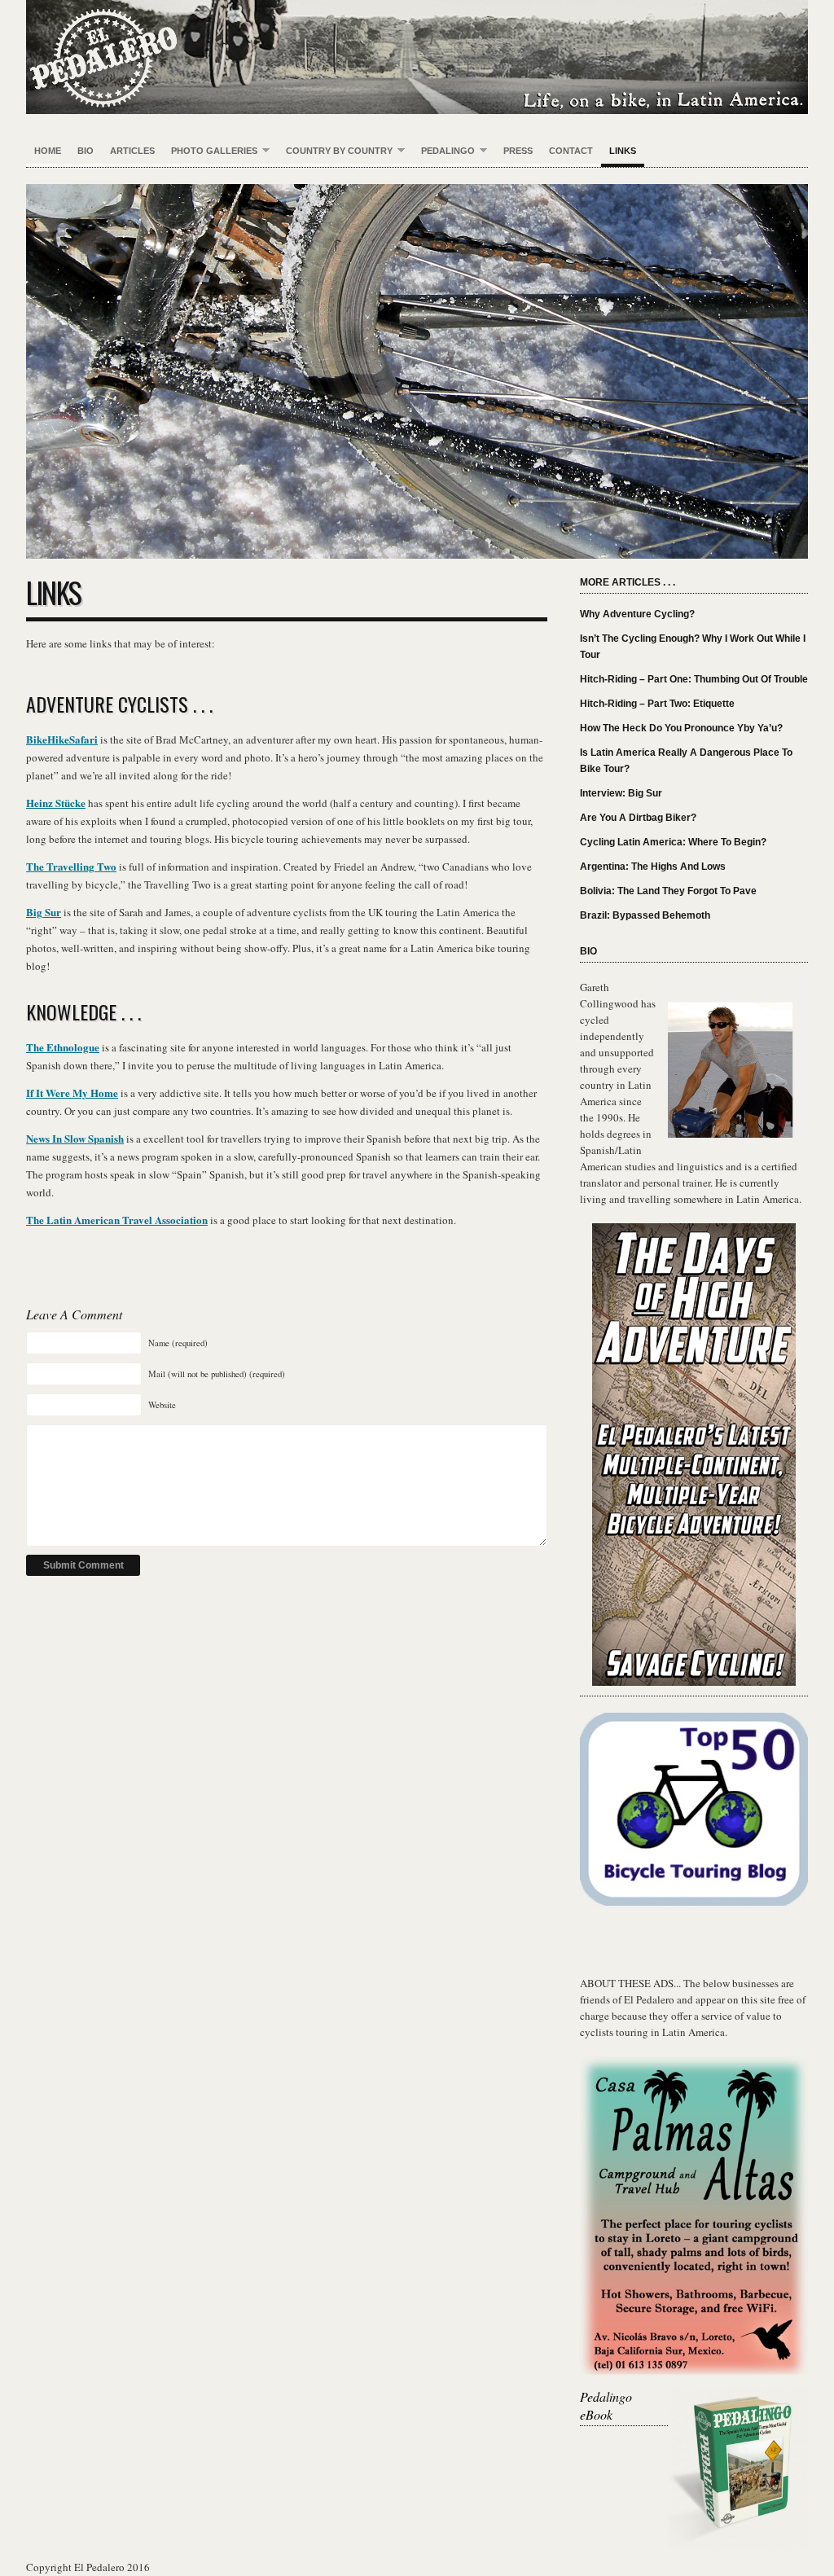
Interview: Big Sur (621, 793)
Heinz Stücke (56, 803)
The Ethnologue (63, 1047)
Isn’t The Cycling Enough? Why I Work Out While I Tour (693, 647)
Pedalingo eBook (606, 2405)
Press (518, 151)
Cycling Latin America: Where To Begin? (673, 842)
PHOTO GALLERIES (210, 151)
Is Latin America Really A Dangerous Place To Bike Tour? (686, 761)
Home (48, 151)
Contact (571, 151)
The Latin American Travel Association (117, 1220)
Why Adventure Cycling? (637, 614)
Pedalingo (444, 151)
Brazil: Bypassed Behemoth (645, 915)
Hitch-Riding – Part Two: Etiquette (657, 704)
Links (623, 151)
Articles (132, 151)
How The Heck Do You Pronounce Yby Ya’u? (681, 728)
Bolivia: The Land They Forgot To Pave (668, 891)
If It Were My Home (72, 1093)
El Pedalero (417, 57)
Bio (86, 151)
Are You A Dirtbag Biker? (638, 818)
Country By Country (335, 151)
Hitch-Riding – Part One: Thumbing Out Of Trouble (694, 679)
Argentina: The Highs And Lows (653, 867)
